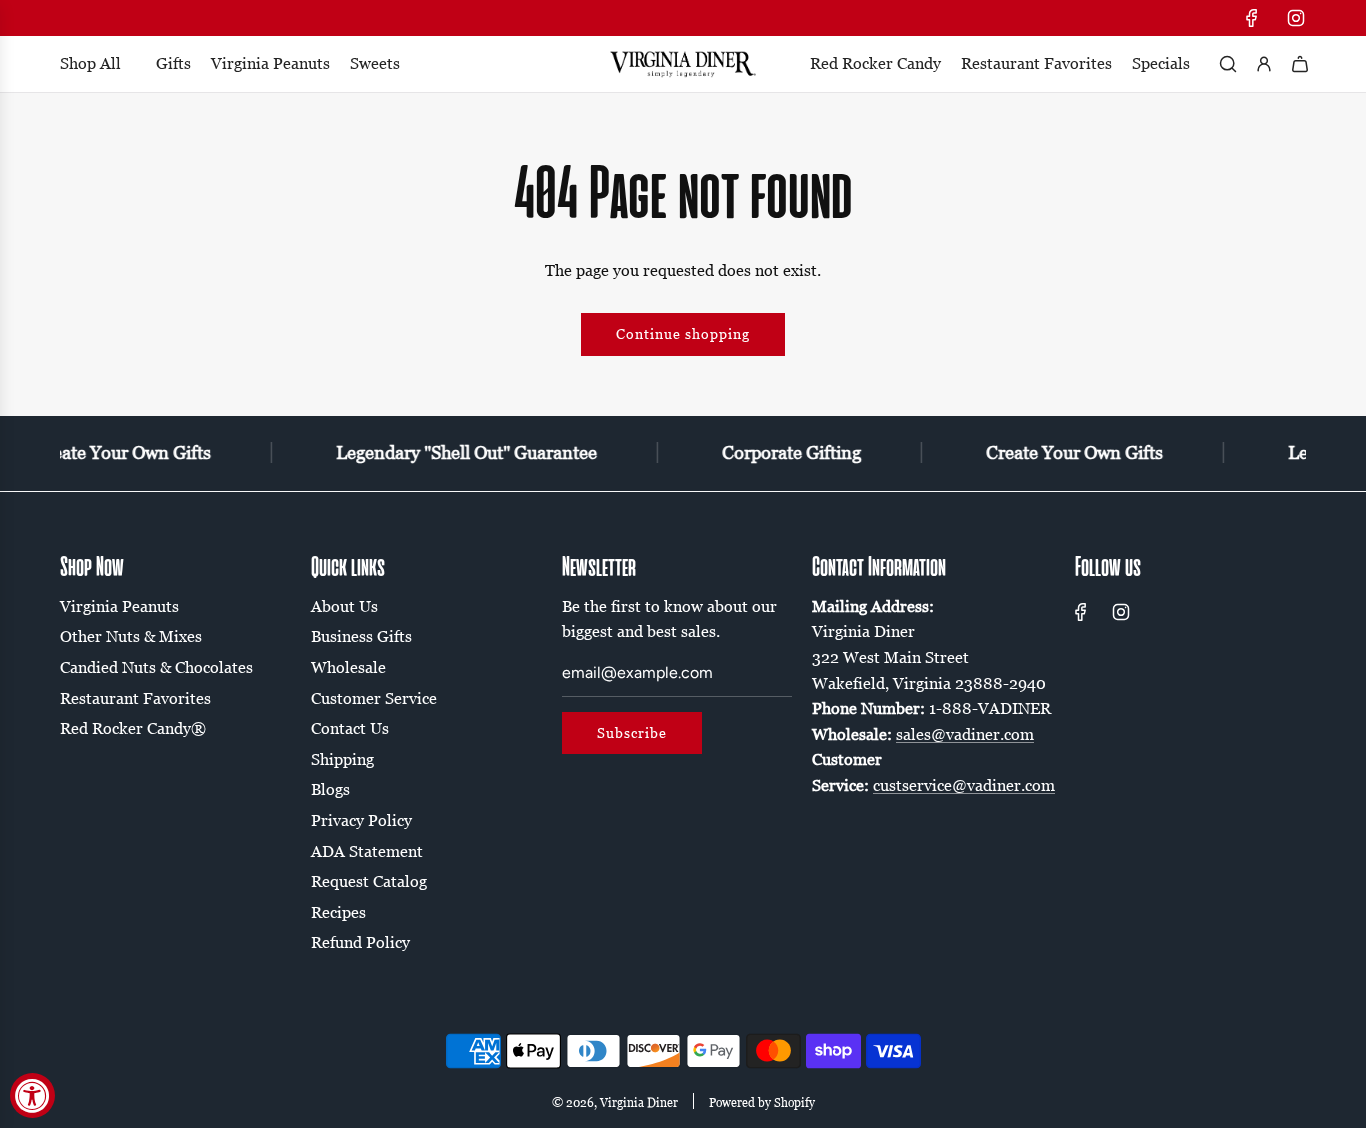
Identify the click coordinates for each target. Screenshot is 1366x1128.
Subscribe (632, 732)
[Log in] (1264, 64)
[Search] (1228, 64)
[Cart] (1300, 64)
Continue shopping (683, 333)
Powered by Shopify (762, 1102)
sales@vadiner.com (965, 734)
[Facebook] (1252, 18)
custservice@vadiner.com (964, 785)
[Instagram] (1296, 18)
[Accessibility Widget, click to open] (32, 1095)
